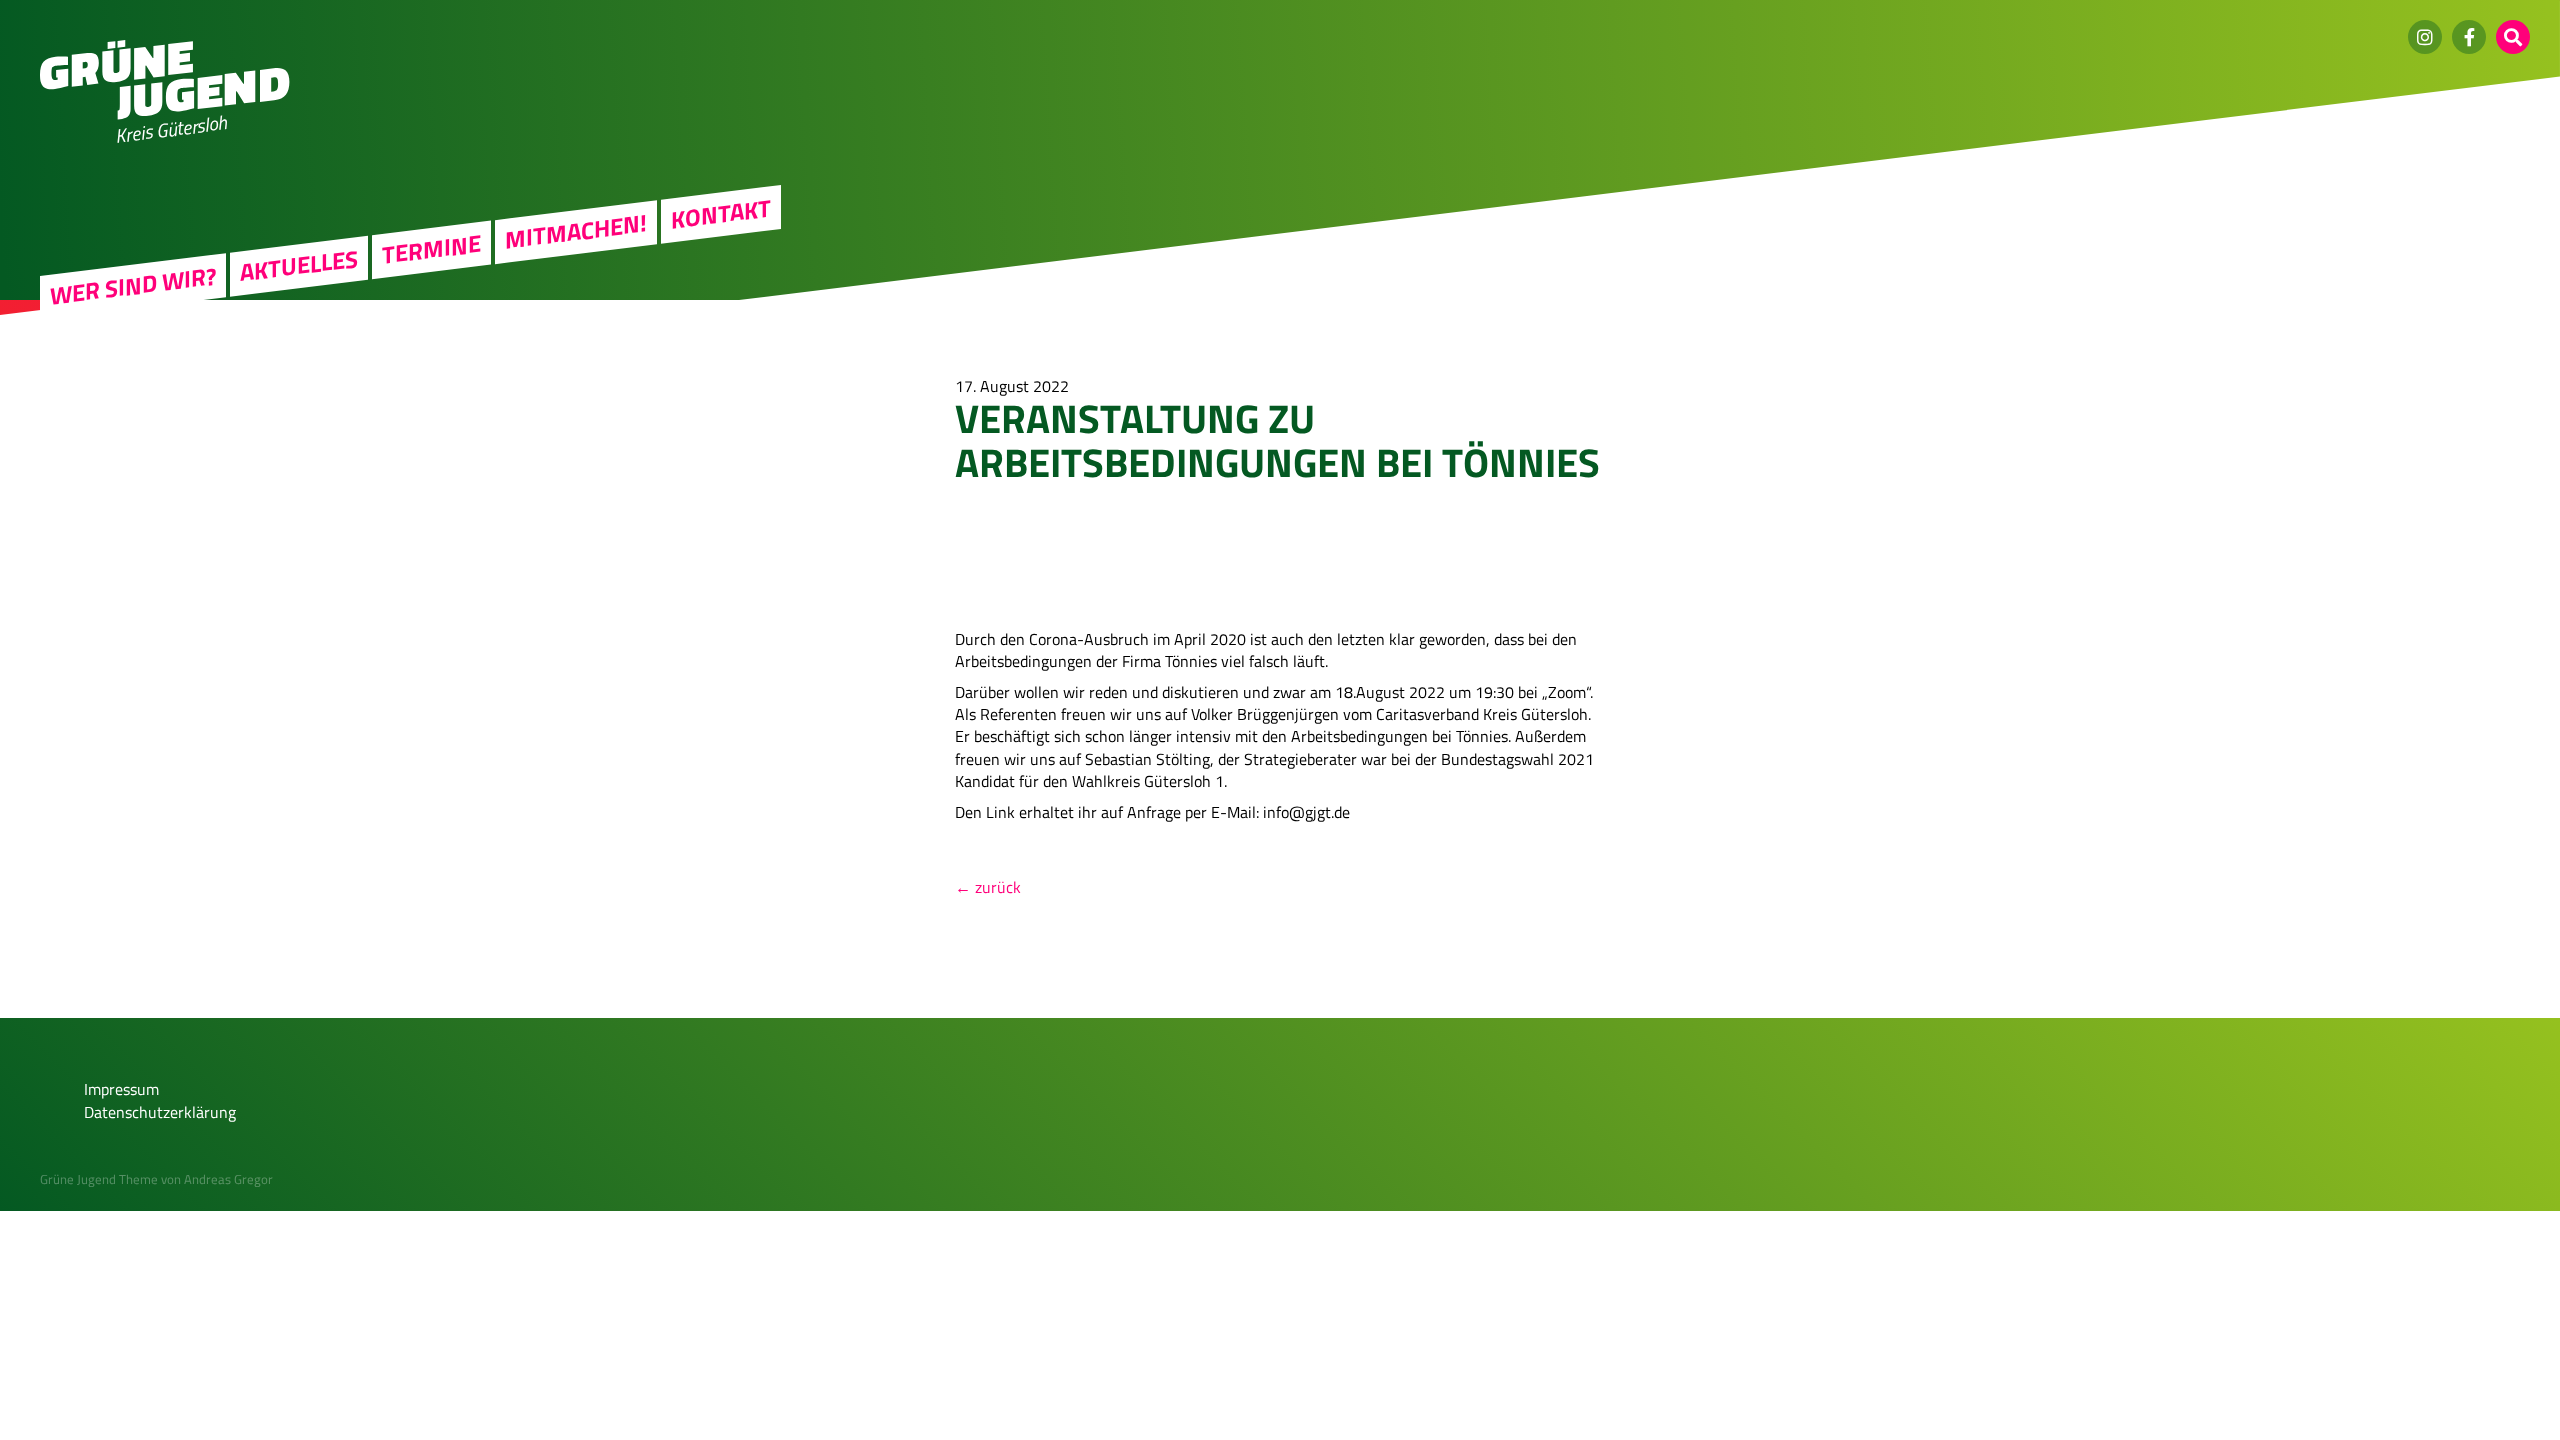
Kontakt (721, 214)
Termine (431, 249)
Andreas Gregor (228, 1179)
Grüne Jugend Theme (99, 1179)
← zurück (988, 887)
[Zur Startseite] (165, 114)
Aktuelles (299, 265)
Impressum (121, 1089)
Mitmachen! (576, 231)
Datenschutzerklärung (160, 1112)
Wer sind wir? (133, 286)
